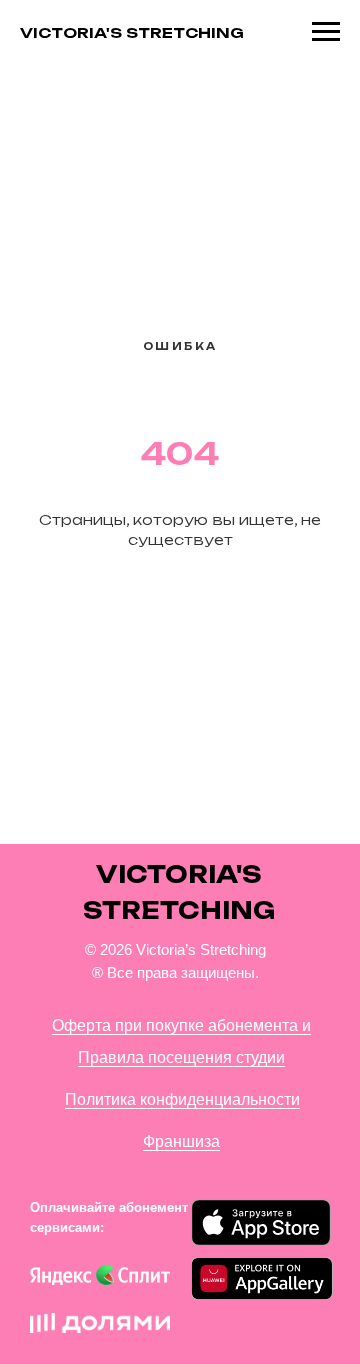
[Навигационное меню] (326, 32)
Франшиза (181, 1141)
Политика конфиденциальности (182, 1099)
